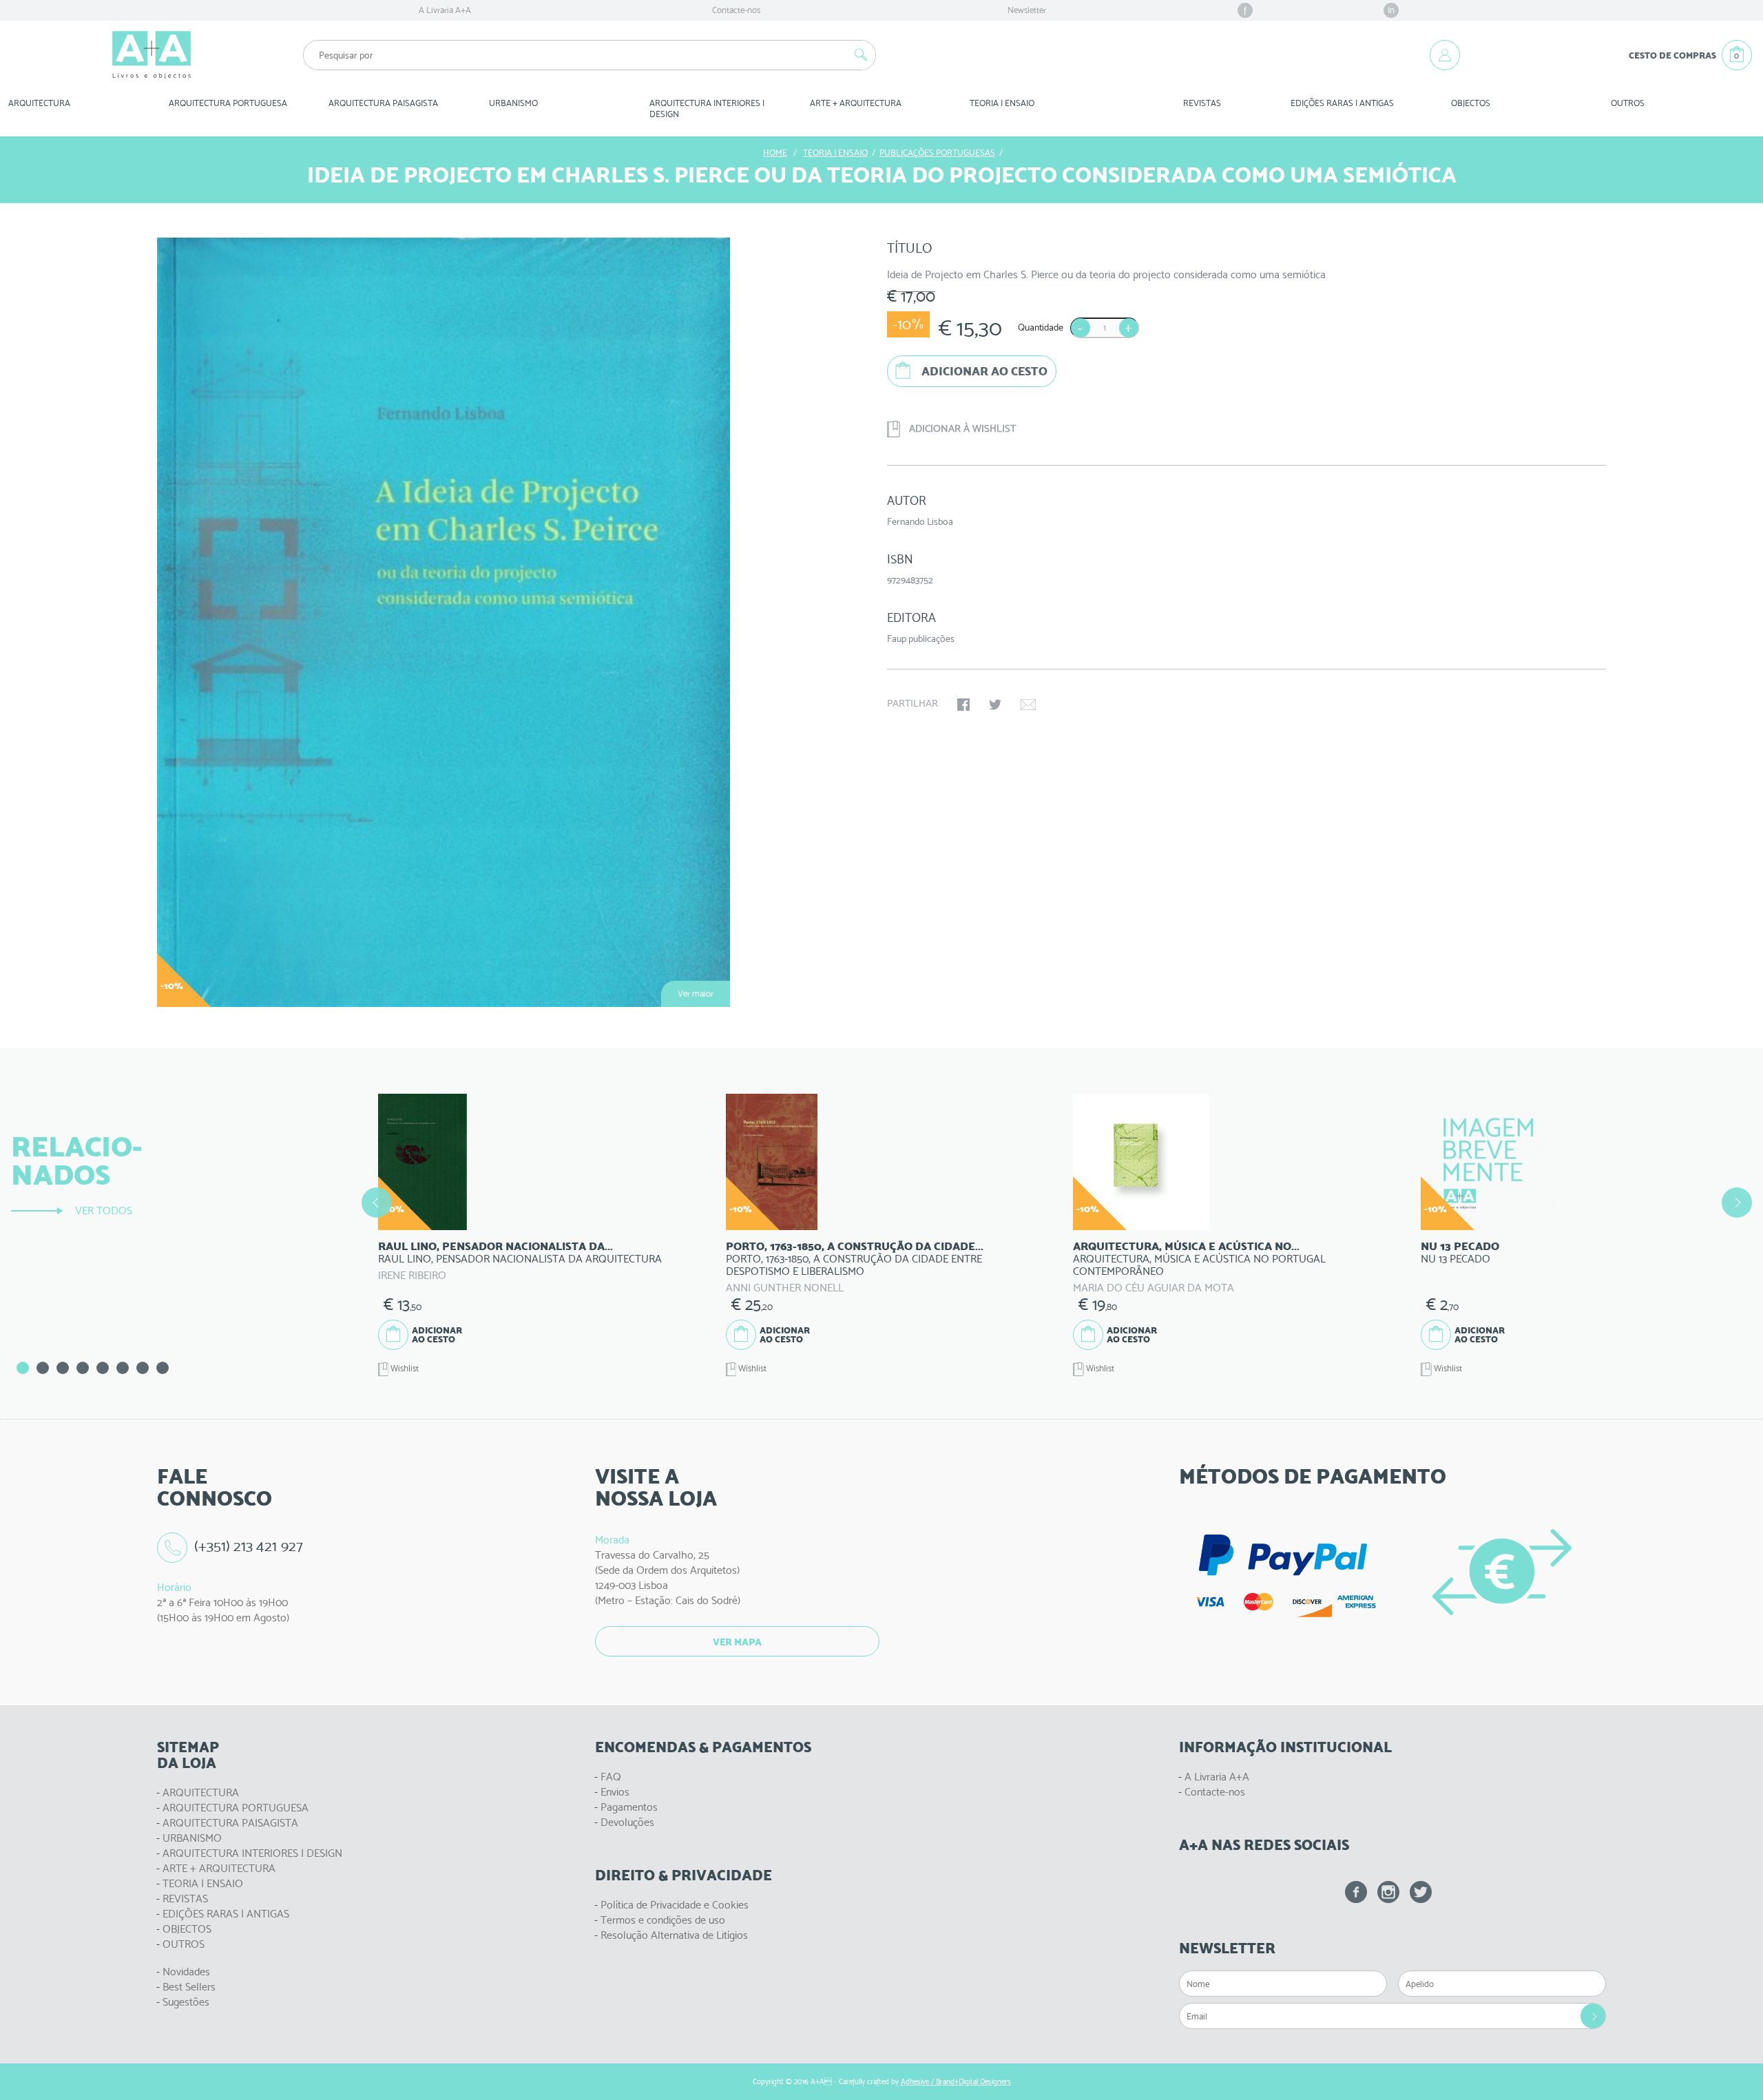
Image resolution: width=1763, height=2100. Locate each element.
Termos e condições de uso (663, 1920)
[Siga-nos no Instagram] (1388, 1892)
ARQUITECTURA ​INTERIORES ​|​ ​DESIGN (708, 108)
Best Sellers (189, 1987)
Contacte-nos (736, 10)
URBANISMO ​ (514, 103)
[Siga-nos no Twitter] (1421, 1892)
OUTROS (1628, 103)
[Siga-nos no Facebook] (1356, 1892)
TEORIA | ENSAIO (203, 1883)
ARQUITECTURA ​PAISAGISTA (383, 103)
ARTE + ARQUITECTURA (219, 1868)
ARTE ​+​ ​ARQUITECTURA (856, 103)
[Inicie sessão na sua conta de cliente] (1445, 55)
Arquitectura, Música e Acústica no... (1186, 1246)
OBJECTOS (1471, 103)
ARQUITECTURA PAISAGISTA (230, 1823)
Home (775, 153)
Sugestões (186, 2002)
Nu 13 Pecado (1460, 1246)
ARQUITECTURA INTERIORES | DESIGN (252, 1853)
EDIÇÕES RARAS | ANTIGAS (226, 1914)
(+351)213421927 (249, 1546)
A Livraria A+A (445, 10)
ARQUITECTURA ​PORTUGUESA (228, 103)
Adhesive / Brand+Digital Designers (956, 2082)
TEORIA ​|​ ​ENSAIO (1002, 103)
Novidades (186, 1972)
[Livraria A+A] (152, 55)
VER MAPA (737, 1642)
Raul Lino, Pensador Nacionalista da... (495, 1246)
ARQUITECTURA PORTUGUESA (236, 1808)
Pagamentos (629, 1807)
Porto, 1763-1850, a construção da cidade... (855, 1246)
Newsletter (1027, 10)
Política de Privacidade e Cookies (675, 1905)
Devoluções (627, 1822)
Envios (615, 1792)
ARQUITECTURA (39, 103)
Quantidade (1041, 327)
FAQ (611, 1777)
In (1391, 10)
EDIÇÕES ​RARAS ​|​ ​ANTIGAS (1342, 103)
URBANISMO (192, 1838)
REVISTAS (1202, 103)
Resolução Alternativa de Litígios (674, 1935)
